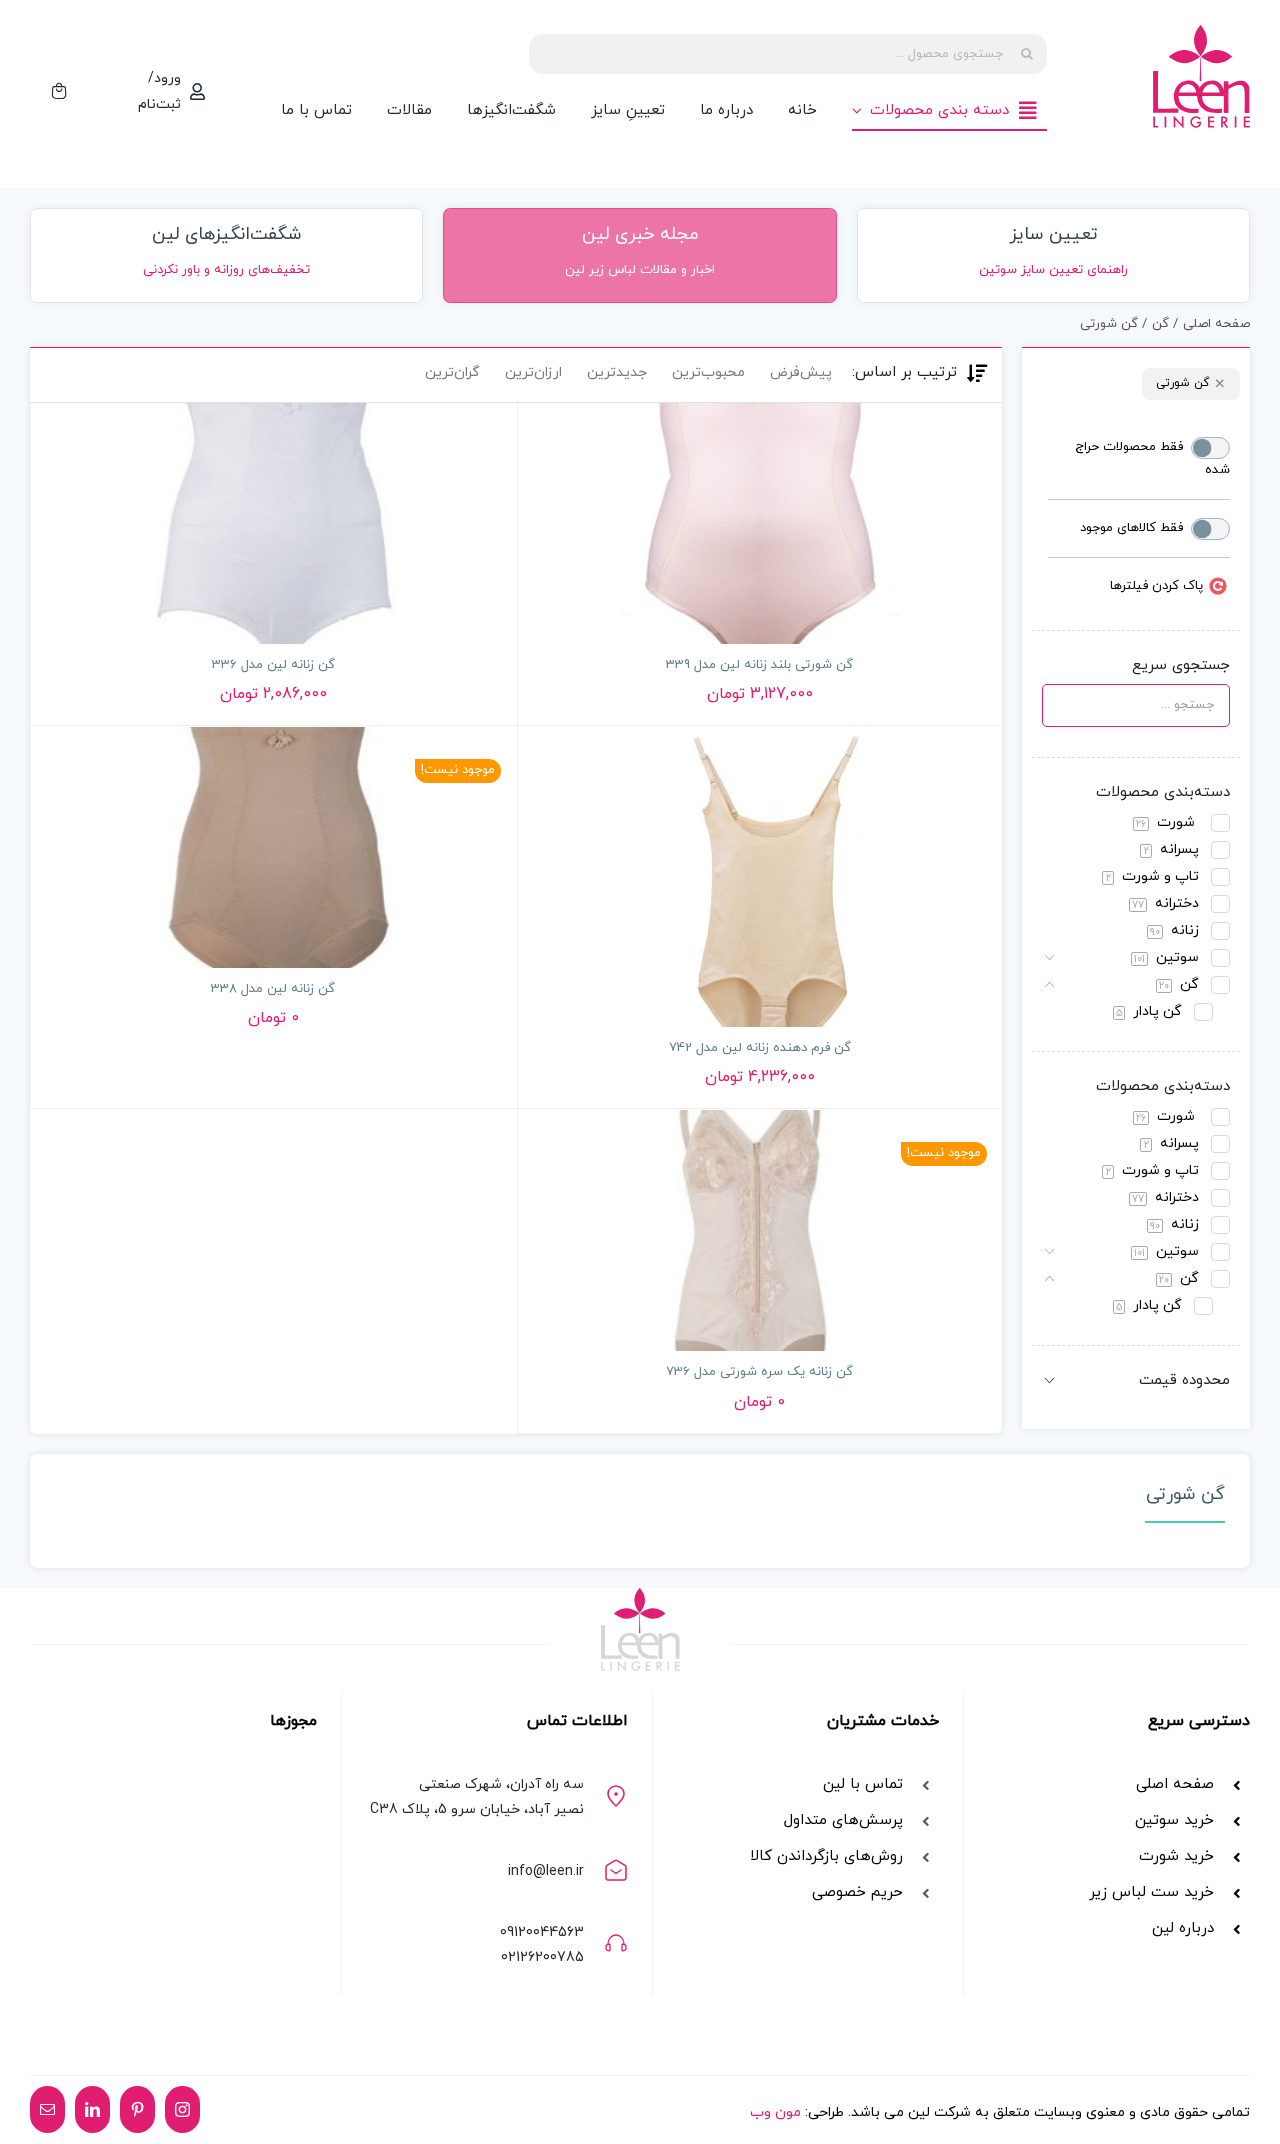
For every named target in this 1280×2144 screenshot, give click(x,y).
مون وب (775, 2112)
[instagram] (182, 2109)
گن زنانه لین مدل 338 (273, 989)
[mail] (47, 2109)
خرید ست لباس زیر (1151, 1892)
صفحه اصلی (1175, 1784)
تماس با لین (863, 1784)
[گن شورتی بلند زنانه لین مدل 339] (760, 523)
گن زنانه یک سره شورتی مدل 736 (759, 1372)
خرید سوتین (1172, 1820)
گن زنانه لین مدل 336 (273, 665)
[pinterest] (137, 2109)
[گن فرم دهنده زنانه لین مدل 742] (760, 877)
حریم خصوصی (857, 1892)
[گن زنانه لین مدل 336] (273, 523)
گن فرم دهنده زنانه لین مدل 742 (760, 1048)
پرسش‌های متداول (843, 1820)
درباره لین (1183, 1928)
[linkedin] (92, 2109)
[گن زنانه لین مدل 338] (273, 847)
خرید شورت (1176, 1856)
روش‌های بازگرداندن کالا (826, 1856)
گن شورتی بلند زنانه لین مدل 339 (759, 665)
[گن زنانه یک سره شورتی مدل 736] (760, 1230)
